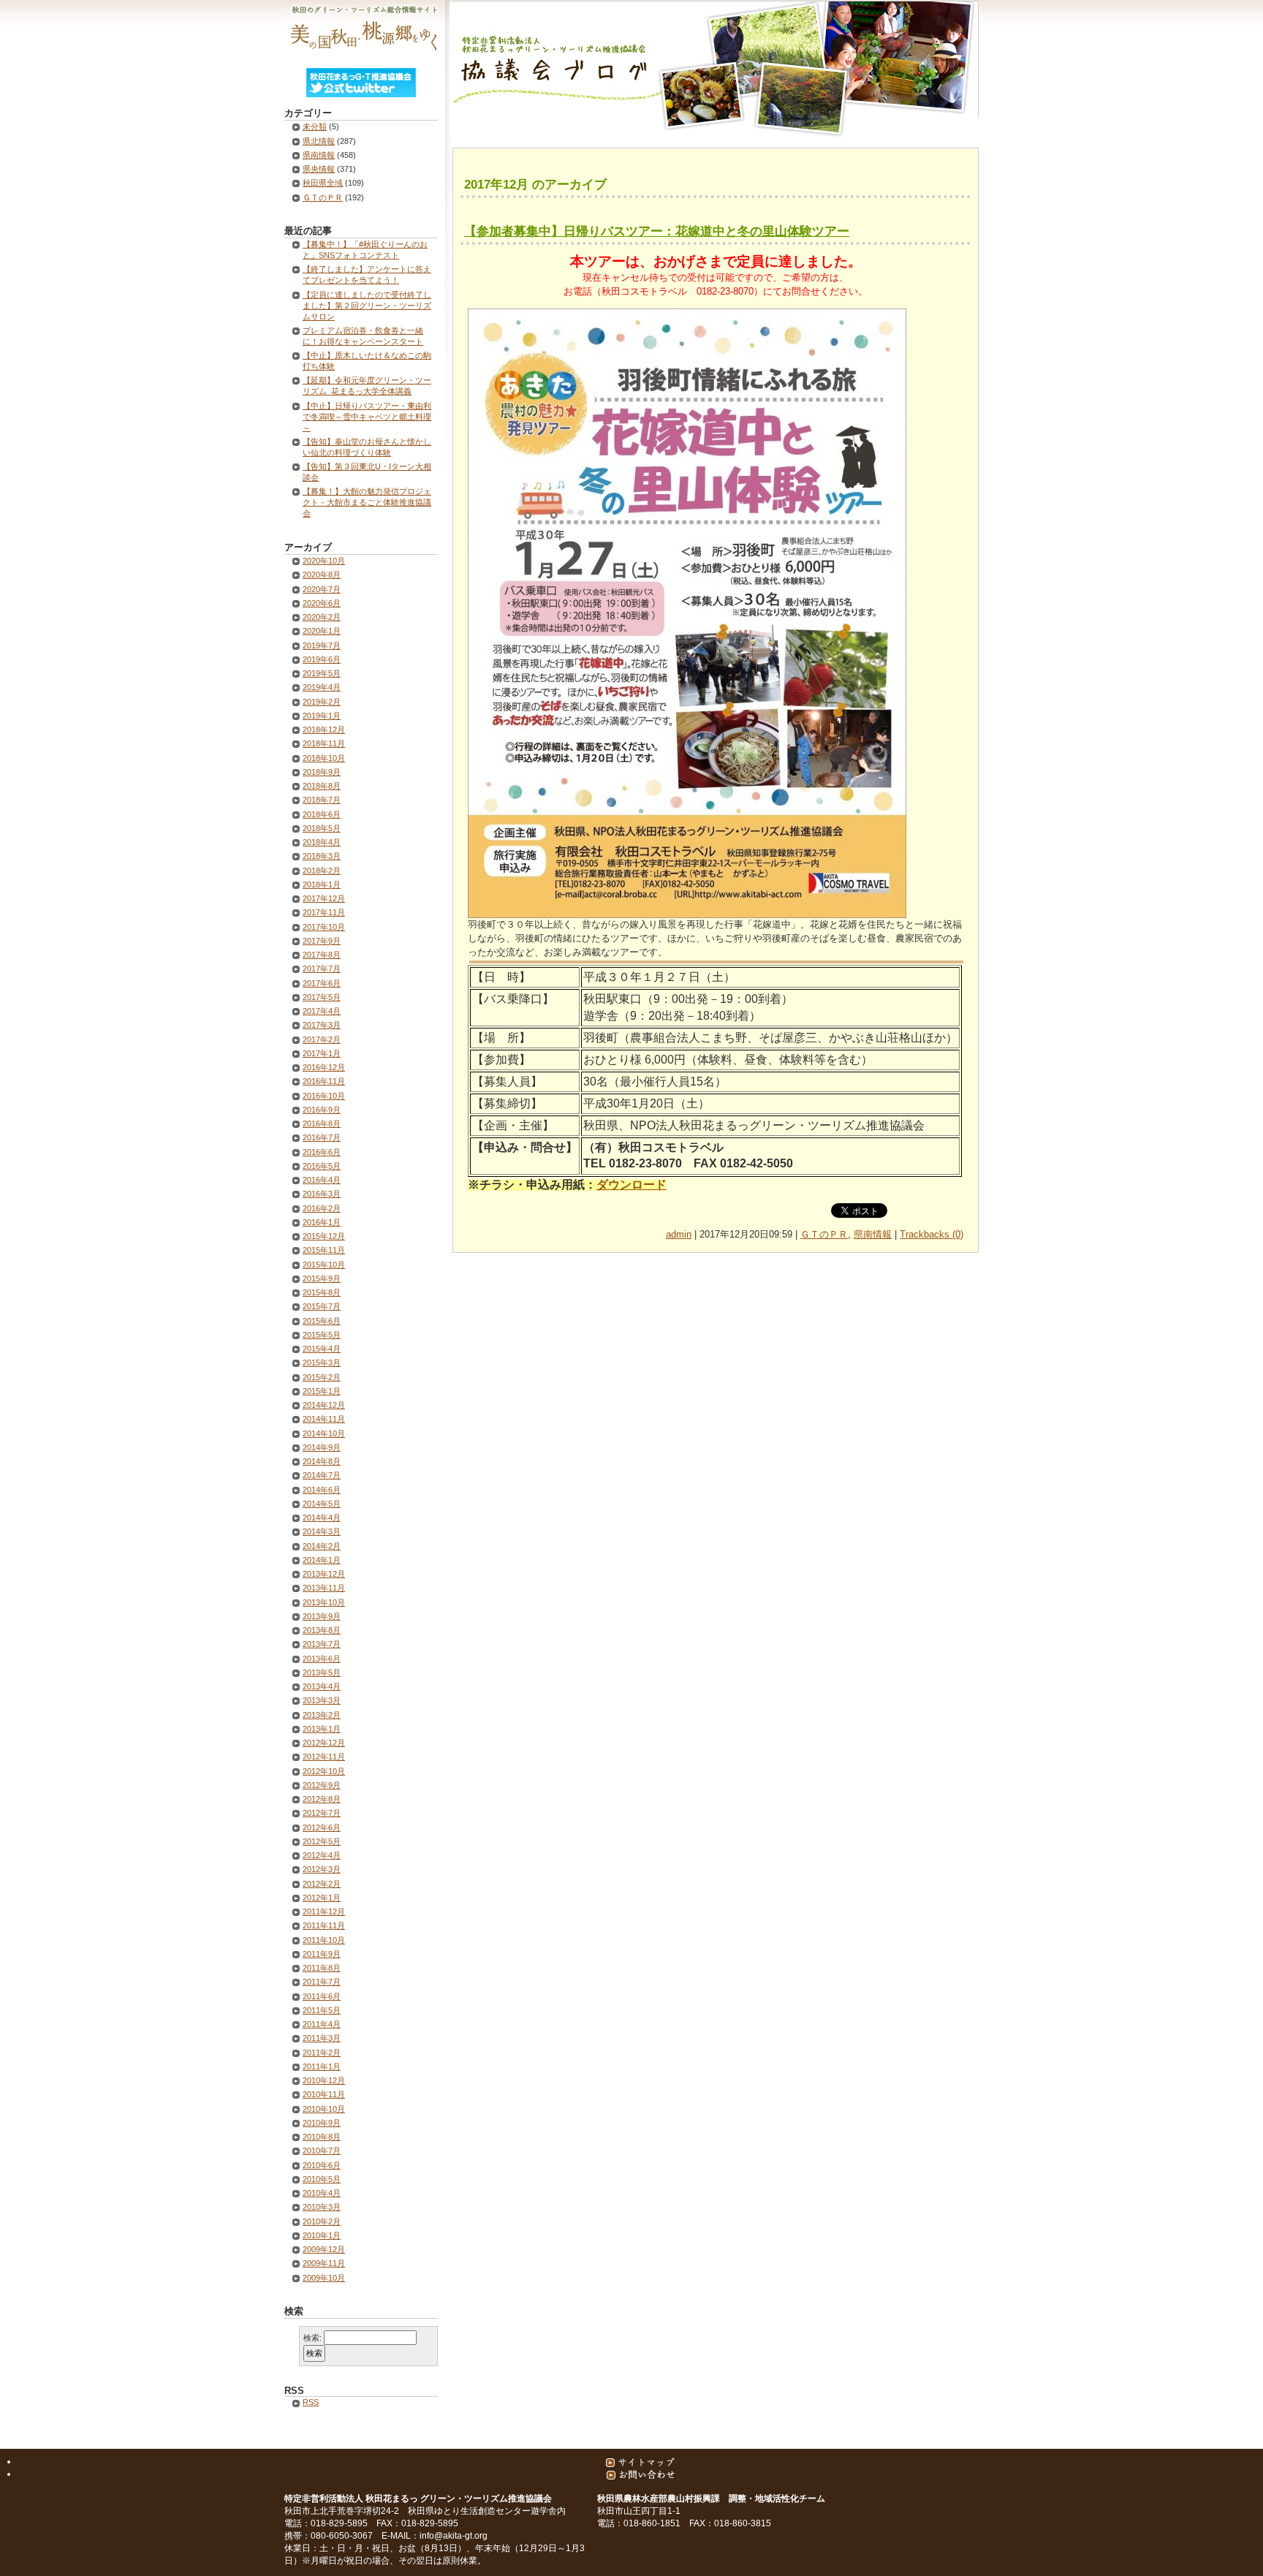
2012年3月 (322, 1869)
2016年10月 (324, 1096)
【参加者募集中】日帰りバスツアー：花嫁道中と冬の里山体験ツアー (657, 231)
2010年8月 (322, 2137)
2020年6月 (322, 603)
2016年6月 (322, 1152)
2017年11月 (324, 912)
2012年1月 (322, 1898)
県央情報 (319, 169)
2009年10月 (324, 2278)
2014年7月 (322, 1475)
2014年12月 (324, 1405)
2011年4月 (322, 2024)
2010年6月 (322, 2165)
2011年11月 (324, 1925)
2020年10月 (324, 561)
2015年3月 (322, 1363)
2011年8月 (322, 1968)
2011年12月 (324, 1912)
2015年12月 (324, 1236)
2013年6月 (322, 1659)
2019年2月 (322, 702)
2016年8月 (322, 1124)
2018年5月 (322, 828)
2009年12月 (324, 2249)
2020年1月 (322, 631)
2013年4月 (322, 1686)
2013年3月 (322, 1700)
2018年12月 (324, 730)
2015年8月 (322, 1292)
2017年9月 (322, 941)
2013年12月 (324, 1574)
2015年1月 (322, 1391)
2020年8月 (322, 575)
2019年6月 (322, 659)
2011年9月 (322, 1954)
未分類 (315, 126)
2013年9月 (322, 1616)
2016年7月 (322, 1137)
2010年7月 (322, 2151)
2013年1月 (322, 1729)
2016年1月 (322, 1222)
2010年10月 (324, 2109)
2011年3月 (322, 2038)
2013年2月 (322, 1715)
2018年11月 (324, 743)
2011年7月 (322, 1982)
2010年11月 (324, 2094)
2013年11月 (324, 1588)
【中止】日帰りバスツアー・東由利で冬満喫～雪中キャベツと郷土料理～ (367, 417)
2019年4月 (322, 687)
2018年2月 (322, 871)
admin (679, 1234)
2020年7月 (322, 589)
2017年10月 (324, 927)
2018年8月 (322, 786)
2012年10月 (324, 1771)
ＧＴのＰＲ (824, 1234)
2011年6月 (322, 1996)
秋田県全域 (323, 183)
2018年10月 (324, 758)
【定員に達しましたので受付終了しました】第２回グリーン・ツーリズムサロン (367, 306)
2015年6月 (322, 1321)
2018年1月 (322, 884)
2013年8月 (322, 1630)
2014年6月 (322, 1490)
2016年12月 (324, 1067)
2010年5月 (322, 2179)
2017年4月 (322, 1011)
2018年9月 (322, 772)
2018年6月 (322, 814)
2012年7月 (322, 1813)
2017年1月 (322, 1053)
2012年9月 (322, 1785)
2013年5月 (322, 1672)
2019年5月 (322, 673)
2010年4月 (322, 2193)
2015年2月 (322, 1377)
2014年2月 (322, 1546)
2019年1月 (322, 716)
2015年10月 (324, 1265)
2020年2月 (322, 617)
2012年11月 (324, 1757)
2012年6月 (322, 1827)
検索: (312, 2338)
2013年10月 (324, 1602)
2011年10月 (324, 1940)
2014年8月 (322, 1461)
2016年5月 (322, 1166)
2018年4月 (322, 842)
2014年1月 (322, 1560)
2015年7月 (322, 1306)
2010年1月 (322, 2235)
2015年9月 (322, 1278)
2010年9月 (322, 2123)
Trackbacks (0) (932, 1234)
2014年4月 (322, 1518)
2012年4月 (322, 1855)
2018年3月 (322, 856)
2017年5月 (322, 997)
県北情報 (319, 141)
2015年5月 (322, 1335)
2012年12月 (324, 1743)
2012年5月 (322, 1841)
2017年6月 (322, 983)
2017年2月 (322, 1039)
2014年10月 (324, 1433)
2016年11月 (324, 1081)
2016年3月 (322, 1194)
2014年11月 (324, 1419)
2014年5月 (322, 1504)
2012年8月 (322, 1799)
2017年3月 (322, 1025)
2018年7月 (322, 800)
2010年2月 (322, 2221)
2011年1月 (322, 2067)
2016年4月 (322, 1180)
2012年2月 (322, 1884)
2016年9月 (322, 1110)
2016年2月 (322, 1208)
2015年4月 (322, 1349)
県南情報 (873, 1234)
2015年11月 (324, 1250)
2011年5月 (322, 2010)
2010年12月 (324, 2080)
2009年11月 (324, 2263)
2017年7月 (322, 969)
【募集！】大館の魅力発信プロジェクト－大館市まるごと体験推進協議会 (367, 502)
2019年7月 (322, 645)
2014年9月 (322, 1447)
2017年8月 (322, 955)
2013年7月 (322, 1644)
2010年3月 (322, 2207)
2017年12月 (324, 898)
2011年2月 (322, 2053)
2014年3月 (322, 1531)
